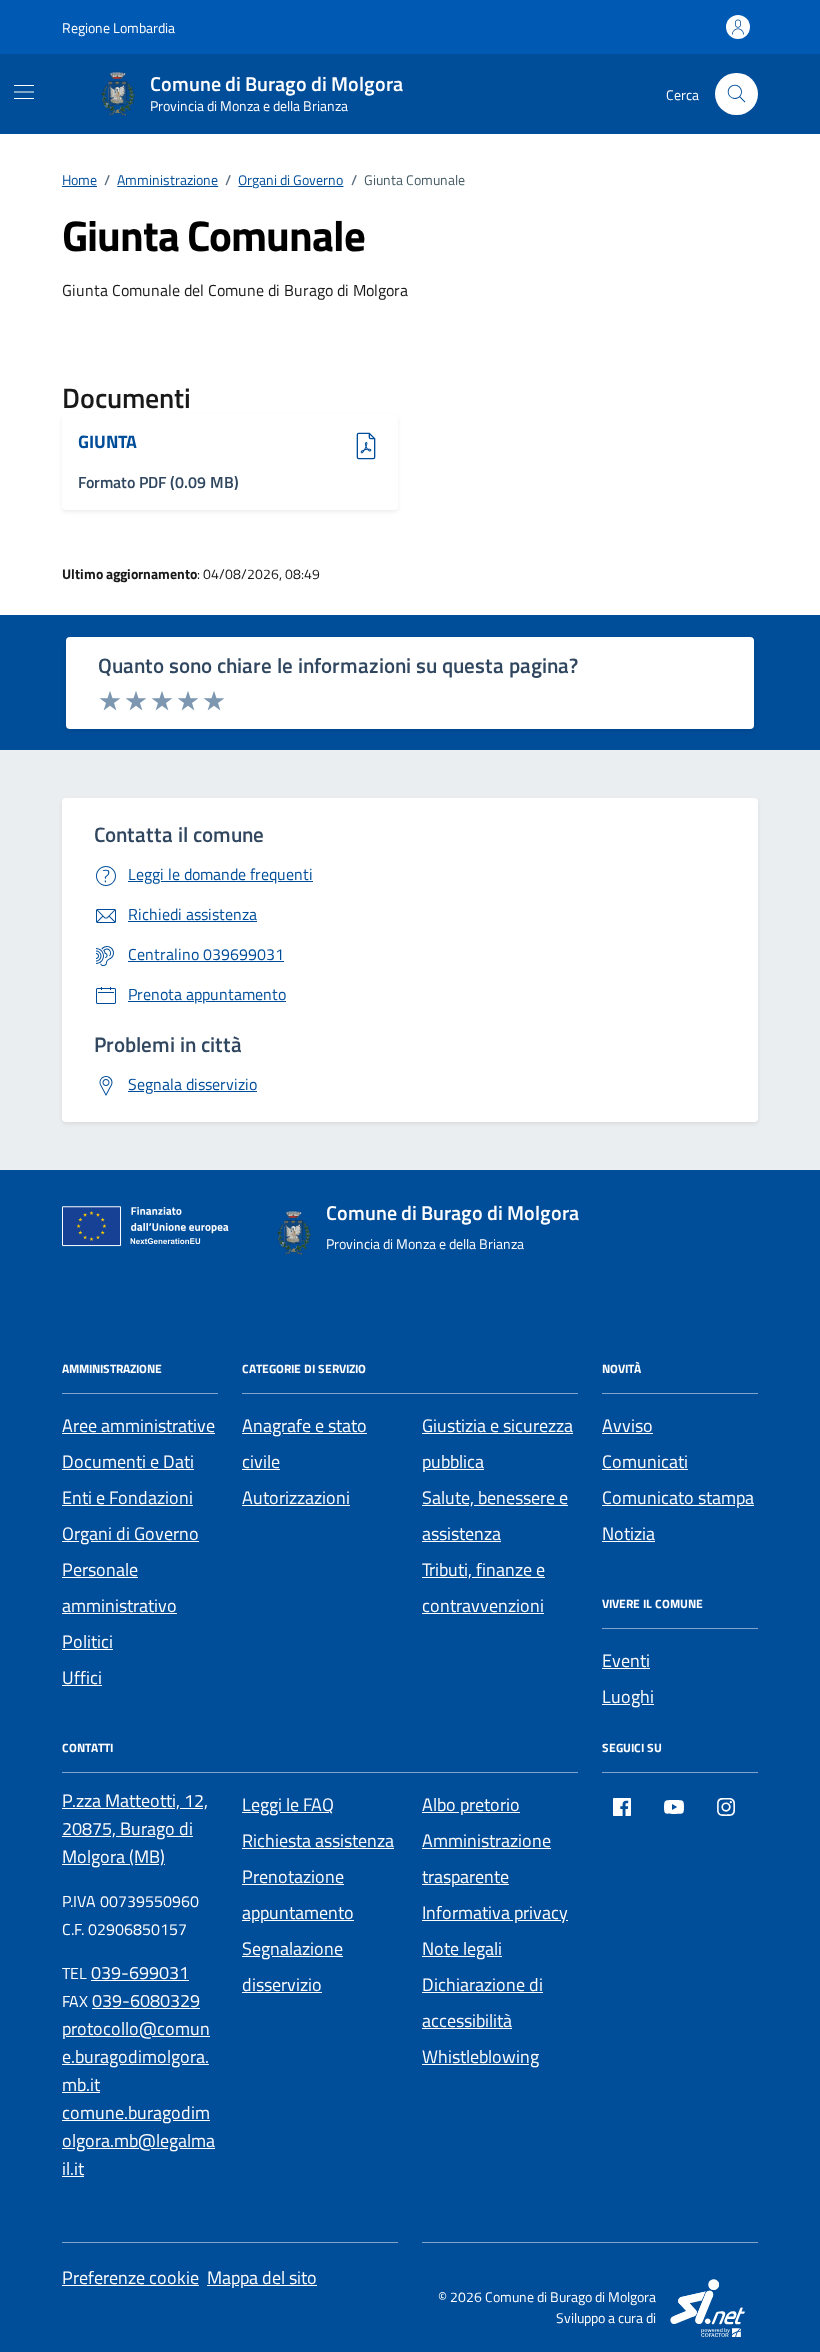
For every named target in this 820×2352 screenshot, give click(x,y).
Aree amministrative (138, 1425)
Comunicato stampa (678, 1497)
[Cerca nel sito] (736, 94)
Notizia (628, 1533)
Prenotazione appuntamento (298, 1894)
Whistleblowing (480, 2056)
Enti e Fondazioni (127, 1497)
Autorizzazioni (296, 1497)
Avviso (627, 1425)
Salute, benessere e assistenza (495, 1515)
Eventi (626, 1660)
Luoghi (628, 1696)
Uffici (82, 1677)
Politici (87, 1641)
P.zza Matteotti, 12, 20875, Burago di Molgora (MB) (135, 1828)
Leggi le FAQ (288, 1804)
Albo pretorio (471, 1804)
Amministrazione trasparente (486, 1858)
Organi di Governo (130, 1533)
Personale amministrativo (119, 1587)
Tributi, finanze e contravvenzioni (483, 1587)
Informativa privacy (495, 1912)
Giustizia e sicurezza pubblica (497, 1443)
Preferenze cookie (130, 2277)
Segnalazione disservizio (292, 1966)
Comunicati (645, 1461)
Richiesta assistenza (318, 1840)
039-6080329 (146, 2000)
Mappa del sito (262, 2277)
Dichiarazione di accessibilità (482, 2002)
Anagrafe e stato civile (304, 1443)
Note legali (462, 1948)
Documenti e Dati (128, 1461)
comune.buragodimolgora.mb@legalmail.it (138, 2140)
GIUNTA (133, 442)
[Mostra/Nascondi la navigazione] (24, 92)
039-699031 (140, 1972)
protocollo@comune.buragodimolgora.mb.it (136, 2056)
